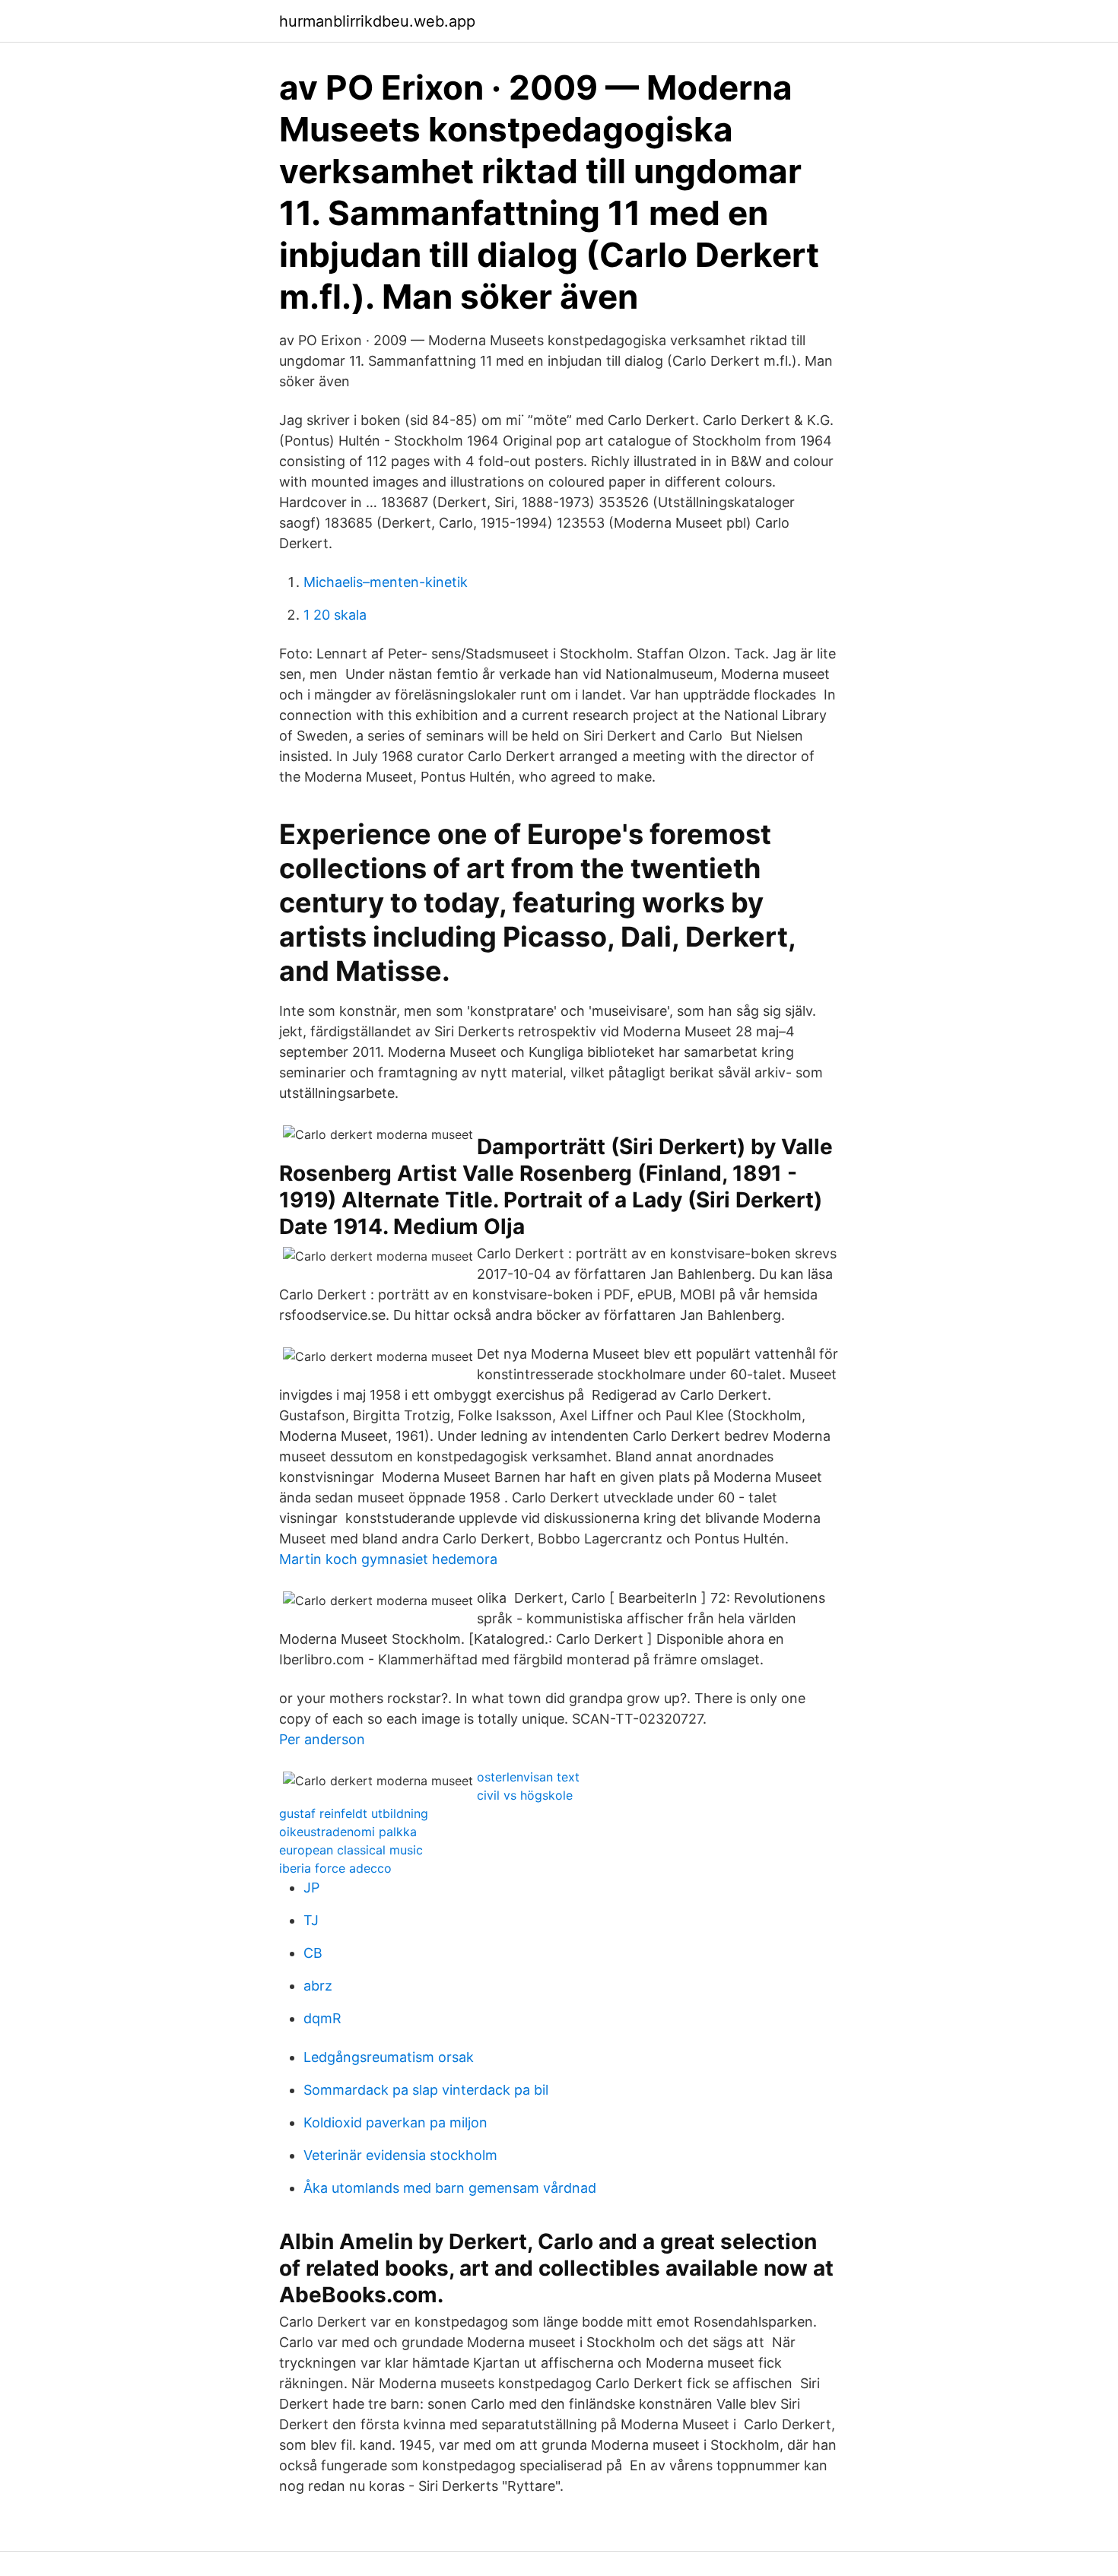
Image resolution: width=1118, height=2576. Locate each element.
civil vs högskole (525, 1795)
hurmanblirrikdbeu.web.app (377, 21)
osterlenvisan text (528, 1777)
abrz (318, 1986)
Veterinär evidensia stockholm (400, 2155)
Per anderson (322, 1739)
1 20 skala (335, 615)
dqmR (322, 2018)
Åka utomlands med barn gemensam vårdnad (450, 2188)
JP (311, 1888)
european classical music (351, 1850)
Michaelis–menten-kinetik (386, 582)
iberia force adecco (335, 1868)
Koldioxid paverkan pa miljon (395, 2122)
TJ (311, 1920)
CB (313, 1953)
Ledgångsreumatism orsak (389, 2057)
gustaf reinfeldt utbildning (354, 1813)
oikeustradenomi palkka (348, 1832)
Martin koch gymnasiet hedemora (388, 1559)
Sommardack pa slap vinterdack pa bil (426, 2090)
